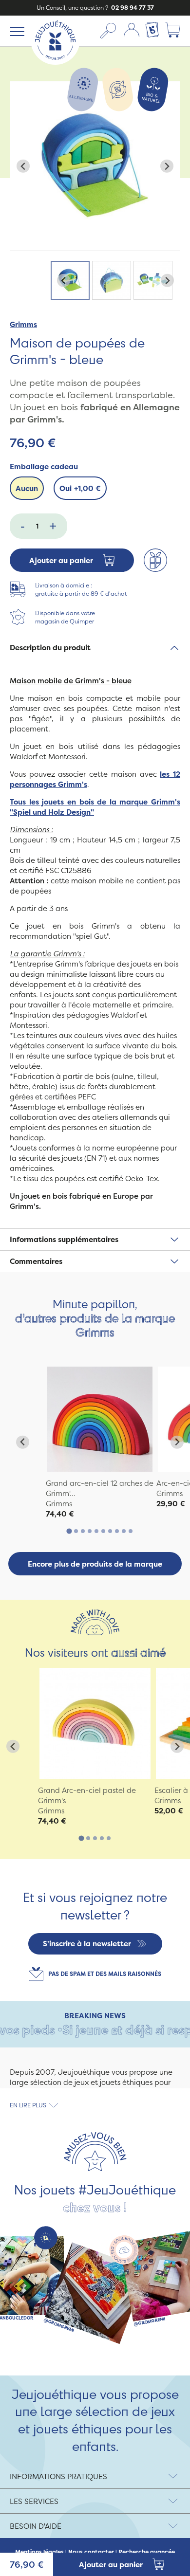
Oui (80, 488)
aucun (27, 488)
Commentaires (36, 1261)
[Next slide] (167, 166)
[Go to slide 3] (83, 1531)
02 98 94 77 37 (132, 8)
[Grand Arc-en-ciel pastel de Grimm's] (95, 1723)
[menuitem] (70, 280)
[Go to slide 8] (117, 1531)
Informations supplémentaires (64, 1239)
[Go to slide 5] (96, 1531)
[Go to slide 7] (110, 1531)
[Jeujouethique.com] (55, 62)
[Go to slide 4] (90, 1531)
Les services (34, 2501)
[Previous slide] (23, 166)
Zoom (20, 86)
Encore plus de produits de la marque (95, 1564)
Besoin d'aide (36, 2526)
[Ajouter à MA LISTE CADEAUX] (155, 560)
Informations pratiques (58, 2476)
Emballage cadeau (44, 466)
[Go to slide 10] (131, 1531)
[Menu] (15, 31)
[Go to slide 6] (103, 1531)
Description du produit (50, 648)
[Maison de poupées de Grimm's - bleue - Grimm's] (100, 1419)
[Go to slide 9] (124, 1531)
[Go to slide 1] (69, 1531)
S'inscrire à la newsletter (87, 1944)
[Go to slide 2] (76, 1531)
